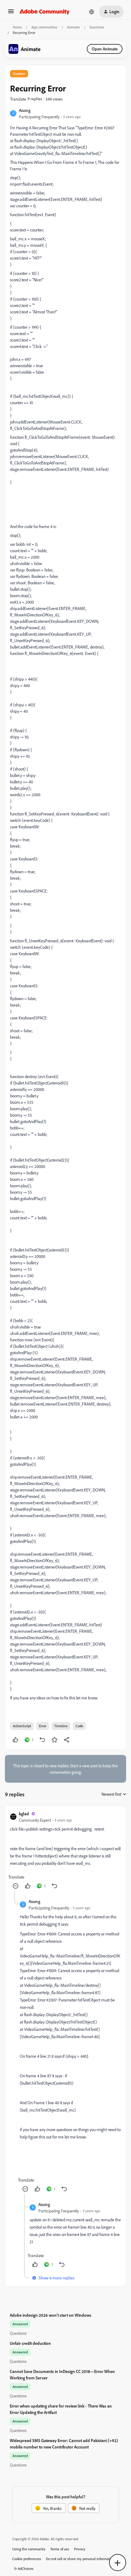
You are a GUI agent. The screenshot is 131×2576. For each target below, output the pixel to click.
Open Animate (105, 49)
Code (79, 1726)
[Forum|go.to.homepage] (45, 12)
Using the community (29, 2549)
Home (17, 27)
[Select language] (92, 12)
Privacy (80, 2549)
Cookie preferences (27, 2559)
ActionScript (22, 1726)
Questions (97, 27)
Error (43, 1726)
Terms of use (60, 2549)
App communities (44, 27)
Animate (73, 27)
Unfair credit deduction (30, 2343)
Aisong (25, 110)
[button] (11, 13)
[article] (65, 1851)
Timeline (61, 1726)
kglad (24, 1814)
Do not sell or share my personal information (80, 2559)
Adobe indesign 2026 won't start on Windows (51, 2315)
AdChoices (26, 2569)
